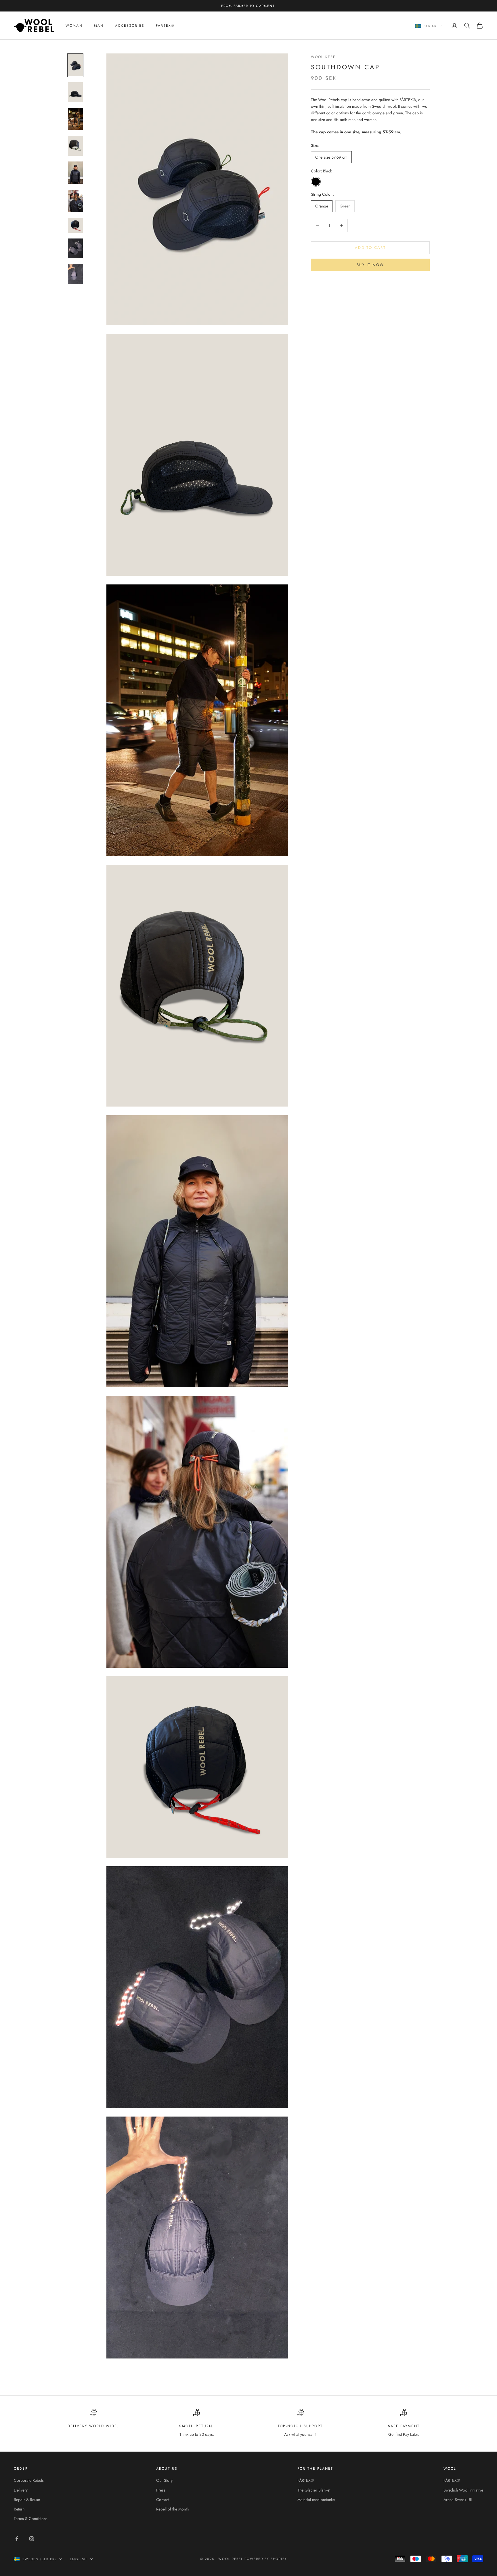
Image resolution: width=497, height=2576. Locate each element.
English (79, 2559)
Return (19, 2509)
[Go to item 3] (75, 119)
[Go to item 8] (75, 248)
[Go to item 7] (75, 225)
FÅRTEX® (165, 26)
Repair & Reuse (27, 2500)
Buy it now (370, 265)
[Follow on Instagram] (32, 2539)
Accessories (130, 26)
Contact (163, 2500)
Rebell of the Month (172, 2509)
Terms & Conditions (31, 2519)
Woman (74, 26)
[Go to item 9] (75, 274)
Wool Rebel (324, 57)
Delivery (21, 2490)
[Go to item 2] (75, 92)
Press (161, 2490)
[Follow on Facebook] (17, 2539)
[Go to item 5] (75, 173)
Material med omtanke (316, 2500)
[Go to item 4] (75, 146)
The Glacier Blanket (314, 2490)
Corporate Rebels (29, 2480)
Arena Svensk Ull (458, 2500)
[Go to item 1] (75, 65)
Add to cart (370, 248)
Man (99, 26)
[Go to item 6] (75, 201)
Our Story (164, 2480)
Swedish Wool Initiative (463, 2490)
